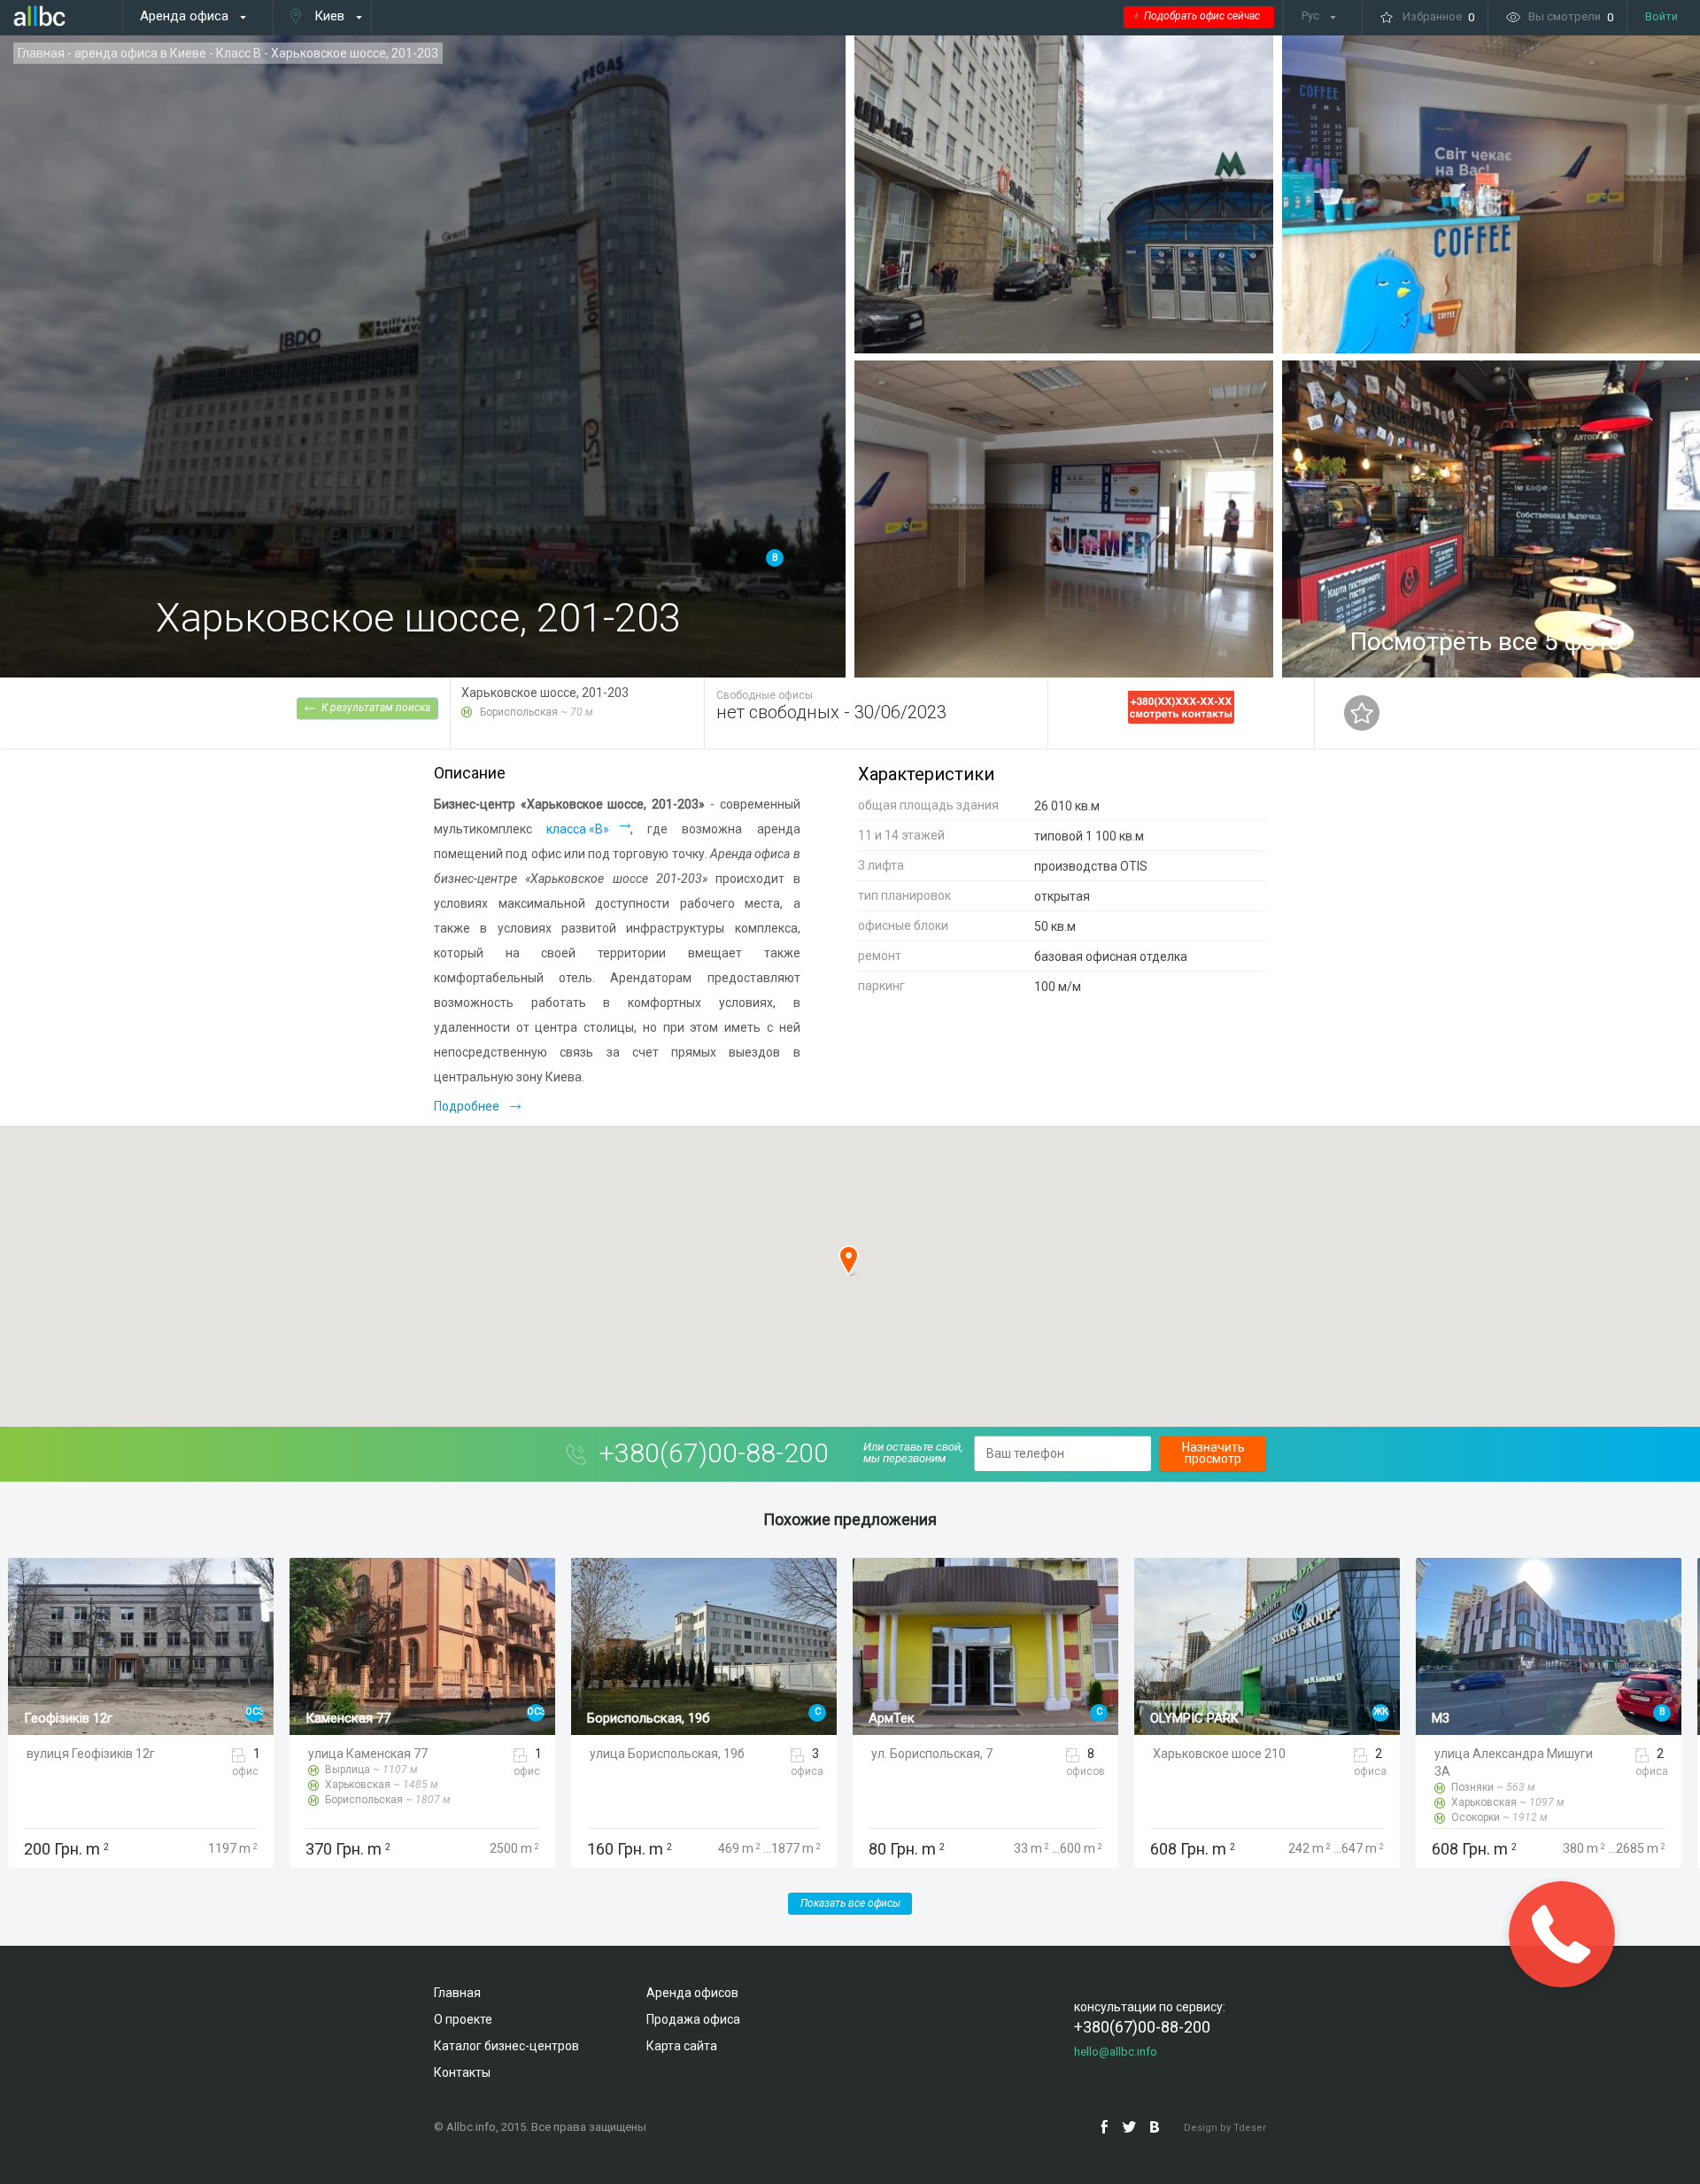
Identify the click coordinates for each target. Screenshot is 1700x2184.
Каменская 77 (66, 1718)
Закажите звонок (1561, 1934)
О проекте (463, 2019)
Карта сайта (682, 2046)
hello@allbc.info (1116, 2052)
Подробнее (467, 1106)
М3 (1159, 1718)
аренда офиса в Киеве (140, 53)
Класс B (239, 53)
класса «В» (578, 829)
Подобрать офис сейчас (1197, 16)
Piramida (1457, 1718)
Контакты (462, 2072)
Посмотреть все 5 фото (1486, 642)
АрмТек (610, 1718)
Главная (41, 53)
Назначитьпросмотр (1213, 1453)
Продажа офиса (693, 2019)
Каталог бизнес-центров (506, 2046)
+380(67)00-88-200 (714, 1453)
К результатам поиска (376, 707)
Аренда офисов (692, 1993)
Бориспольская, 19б (367, 1718)
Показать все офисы (850, 1903)
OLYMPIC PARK (913, 1718)
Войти (1661, 16)
